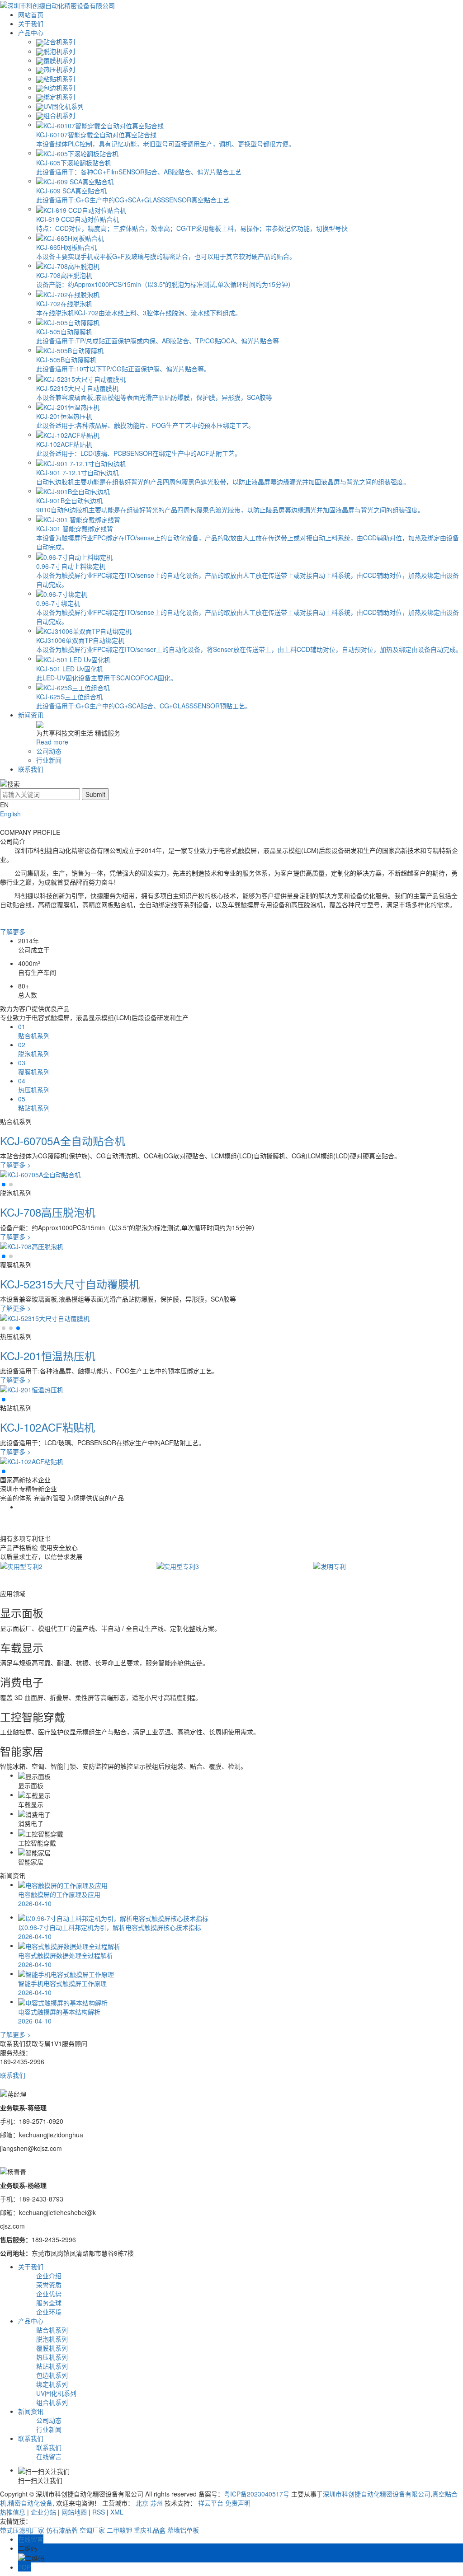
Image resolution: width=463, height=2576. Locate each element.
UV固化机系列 (64, 106)
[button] (4, 1185)
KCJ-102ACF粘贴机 (47, 1427)
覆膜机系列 (59, 60)
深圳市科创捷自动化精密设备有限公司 (377, 2494)
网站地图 (74, 2512)
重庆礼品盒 (150, 2530)
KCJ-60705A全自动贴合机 (63, 1140)
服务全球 (49, 2303)
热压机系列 (59, 69)
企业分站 (43, 2512)
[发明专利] (330, 1565)
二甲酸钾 (119, 2530)
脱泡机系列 (59, 51)
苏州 (156, 2503)
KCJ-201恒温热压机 (48, 1356)
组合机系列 (59, 115)
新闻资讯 (31, 715)
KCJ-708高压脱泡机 (48, 1212)
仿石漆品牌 (62, 2530)
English (10, 814)
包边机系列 (59, 88)
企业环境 (49, 2312)
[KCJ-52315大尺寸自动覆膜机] (45, 1317)
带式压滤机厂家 (22, 2530)
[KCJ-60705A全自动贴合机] (40, 1174)
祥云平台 (211, 2503)
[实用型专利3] (178, 1565)
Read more (52, 742)
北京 (142, 2503)
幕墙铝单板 (183, 2530)
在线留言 (49, 2456)
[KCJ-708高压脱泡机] (32, 1246)
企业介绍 (49, 2276)
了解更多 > (15, 1165)
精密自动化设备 (30, 2503)
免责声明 (238, 2503)
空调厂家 (92, 2530)
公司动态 (49, 751)
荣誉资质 (49, 2285)
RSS (99, 2512)
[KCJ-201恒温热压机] (32, 1389)
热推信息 (13, 2512)
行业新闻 (49, 760)
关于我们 (31, 23)
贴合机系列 (59, 42)
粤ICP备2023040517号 (257, 2494)
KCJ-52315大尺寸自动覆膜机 (70, 1284)
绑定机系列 (59, 97)
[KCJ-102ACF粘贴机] (32, 1461)
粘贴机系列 (59, 79)
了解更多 (13, 932)
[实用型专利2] (21, 1565)
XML (117, 2512)
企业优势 (49, 2294)
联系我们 (31, 769)
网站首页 (31, 14)
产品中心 (31, 33)
